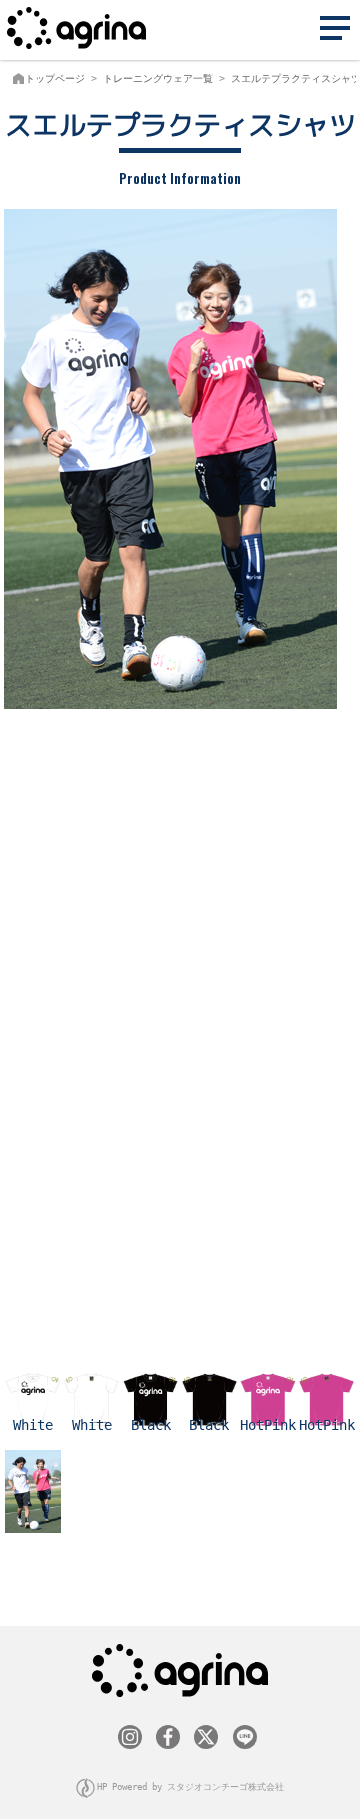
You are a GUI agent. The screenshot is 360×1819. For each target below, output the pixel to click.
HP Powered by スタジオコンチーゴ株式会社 (190, 1787)
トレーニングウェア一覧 (158, 78)
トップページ (55, 78)
